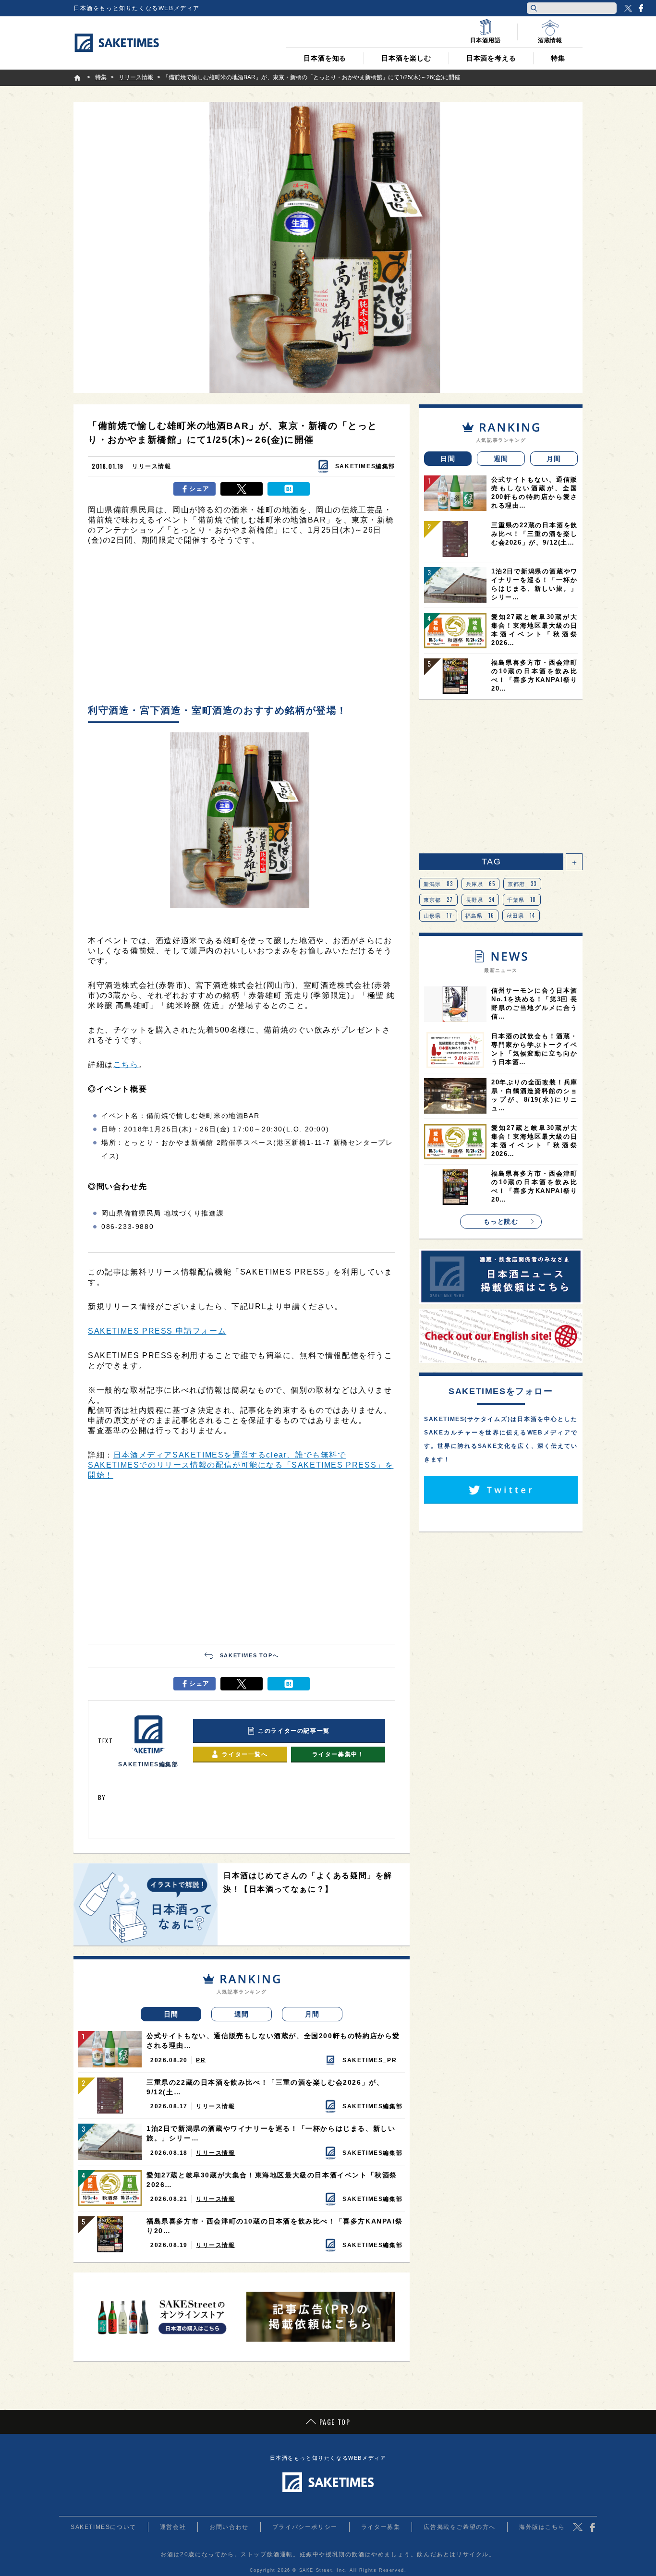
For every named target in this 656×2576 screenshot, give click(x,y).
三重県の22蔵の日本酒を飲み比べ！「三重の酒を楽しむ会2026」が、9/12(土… (265, 2087)
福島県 (480, 915)
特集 (558, 58)
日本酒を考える (491, 58)
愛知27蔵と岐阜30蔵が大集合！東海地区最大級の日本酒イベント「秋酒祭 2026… (272, 2180)
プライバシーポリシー (305, 2527)
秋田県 (521, 915)
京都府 (522, 884)
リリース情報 (152, 466)
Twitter (628, 8)
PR (201, 2060)
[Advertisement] (242, 627)
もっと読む (501, 1221)
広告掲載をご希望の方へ (460, 2527)
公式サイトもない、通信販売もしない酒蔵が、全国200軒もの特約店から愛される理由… (273, 2041)
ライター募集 (381, 2527)
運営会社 (173, 2527)
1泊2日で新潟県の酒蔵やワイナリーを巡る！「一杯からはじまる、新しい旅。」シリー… (271, 2133)
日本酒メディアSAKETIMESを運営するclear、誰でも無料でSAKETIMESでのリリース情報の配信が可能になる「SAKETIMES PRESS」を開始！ (241, 1465)
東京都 (438, 899)
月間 (312, 2014)
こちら (126, 1064)
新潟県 (438, 884)
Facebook (641, 8)
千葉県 (522, 899)
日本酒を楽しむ (406, 58)
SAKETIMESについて (103, 2527)
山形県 (438, 915)
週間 (242, 2014)
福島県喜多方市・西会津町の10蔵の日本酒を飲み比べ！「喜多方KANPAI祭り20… (274, 2226)
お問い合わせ (229, 2527)
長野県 (480, 899)
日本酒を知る (325, 58)
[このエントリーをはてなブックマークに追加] (289, 489)
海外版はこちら (542, 2527)
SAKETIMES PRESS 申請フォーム (157, 1331)
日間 (171, 2014)
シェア (200, 489)
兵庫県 (481, 884)
